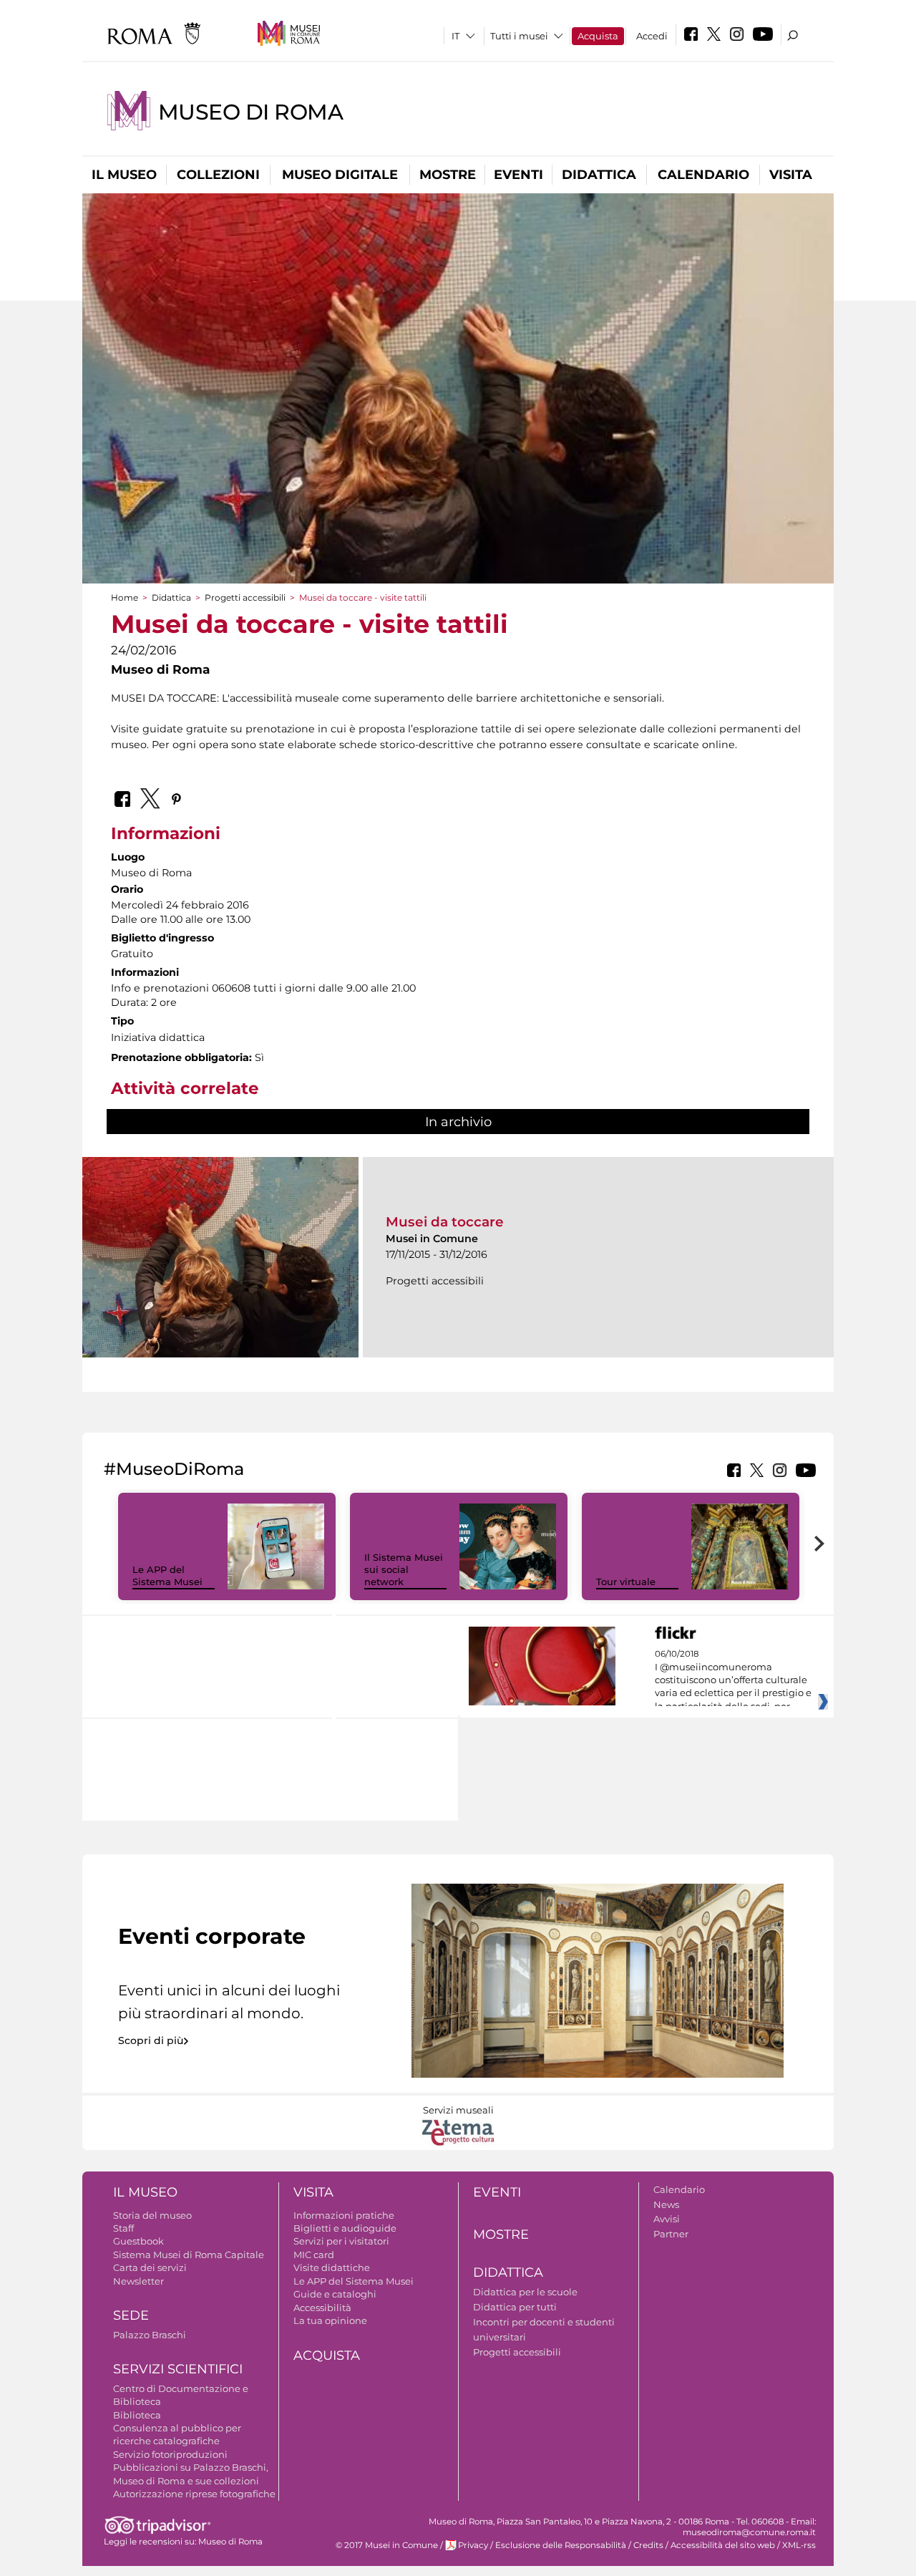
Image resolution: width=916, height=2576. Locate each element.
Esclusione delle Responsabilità (561, 2545)
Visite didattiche (332, 2267)
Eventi (518, 175)
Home (125, 597)
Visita (791, 175)
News (666, 2204)
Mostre (448, 175)
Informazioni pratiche (344, 2215)
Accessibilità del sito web (723, 2545)
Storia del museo (152, 2215)
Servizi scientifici (178, 2369)
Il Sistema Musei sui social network (404, 1569)
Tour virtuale (626, 1582)
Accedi (652, 36)
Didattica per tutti (515, 2307)
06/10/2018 (733, 1680)
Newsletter (138, 2281)
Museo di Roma (251, 112)
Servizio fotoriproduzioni (170, 2454)
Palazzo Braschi (150, 2335)
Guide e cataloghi (335, 2294)
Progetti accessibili (245, 597)
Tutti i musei (519, 36)
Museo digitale (340, 175)
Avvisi (667, 2219)
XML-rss (799, 2545)
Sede (131, 2315)
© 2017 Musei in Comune (387, 2545)
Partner (671, 2234)
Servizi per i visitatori (341, 2241)
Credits (648, 2545)
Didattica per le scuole (525, 2292)
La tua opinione (330, 2320)
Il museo (124, 175)
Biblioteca (137, 2415)
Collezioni (218, 175)
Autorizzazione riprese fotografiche (194, 2494)
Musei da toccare (445, 1222)
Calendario (703, 175)
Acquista (598, 36)
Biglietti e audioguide (345, 2228)
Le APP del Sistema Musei (167, 1575)
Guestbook (138, 2241)
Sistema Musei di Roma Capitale (189, 2255)
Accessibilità (322, 2308)
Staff (123, 2228)
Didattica (599, 175)
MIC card (314, 2255)
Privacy (473, 2545)
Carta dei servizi (150, 2267)
